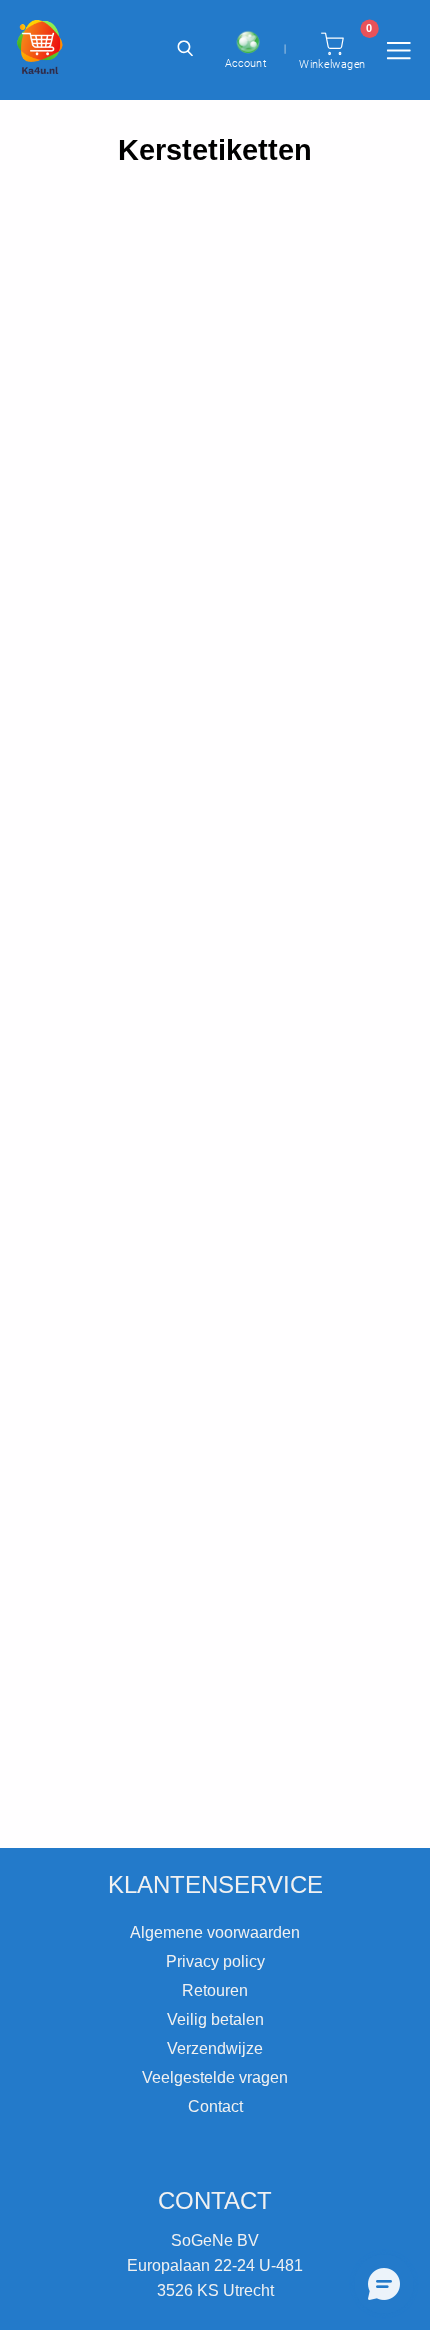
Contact (215, 2106)
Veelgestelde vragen (215, 2077)
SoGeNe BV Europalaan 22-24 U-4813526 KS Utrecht (215, 2265)
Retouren (215, 1990)
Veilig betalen (215, 2019)
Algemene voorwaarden (215, 1932)
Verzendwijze (215, 2048)
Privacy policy (215, 1961)
